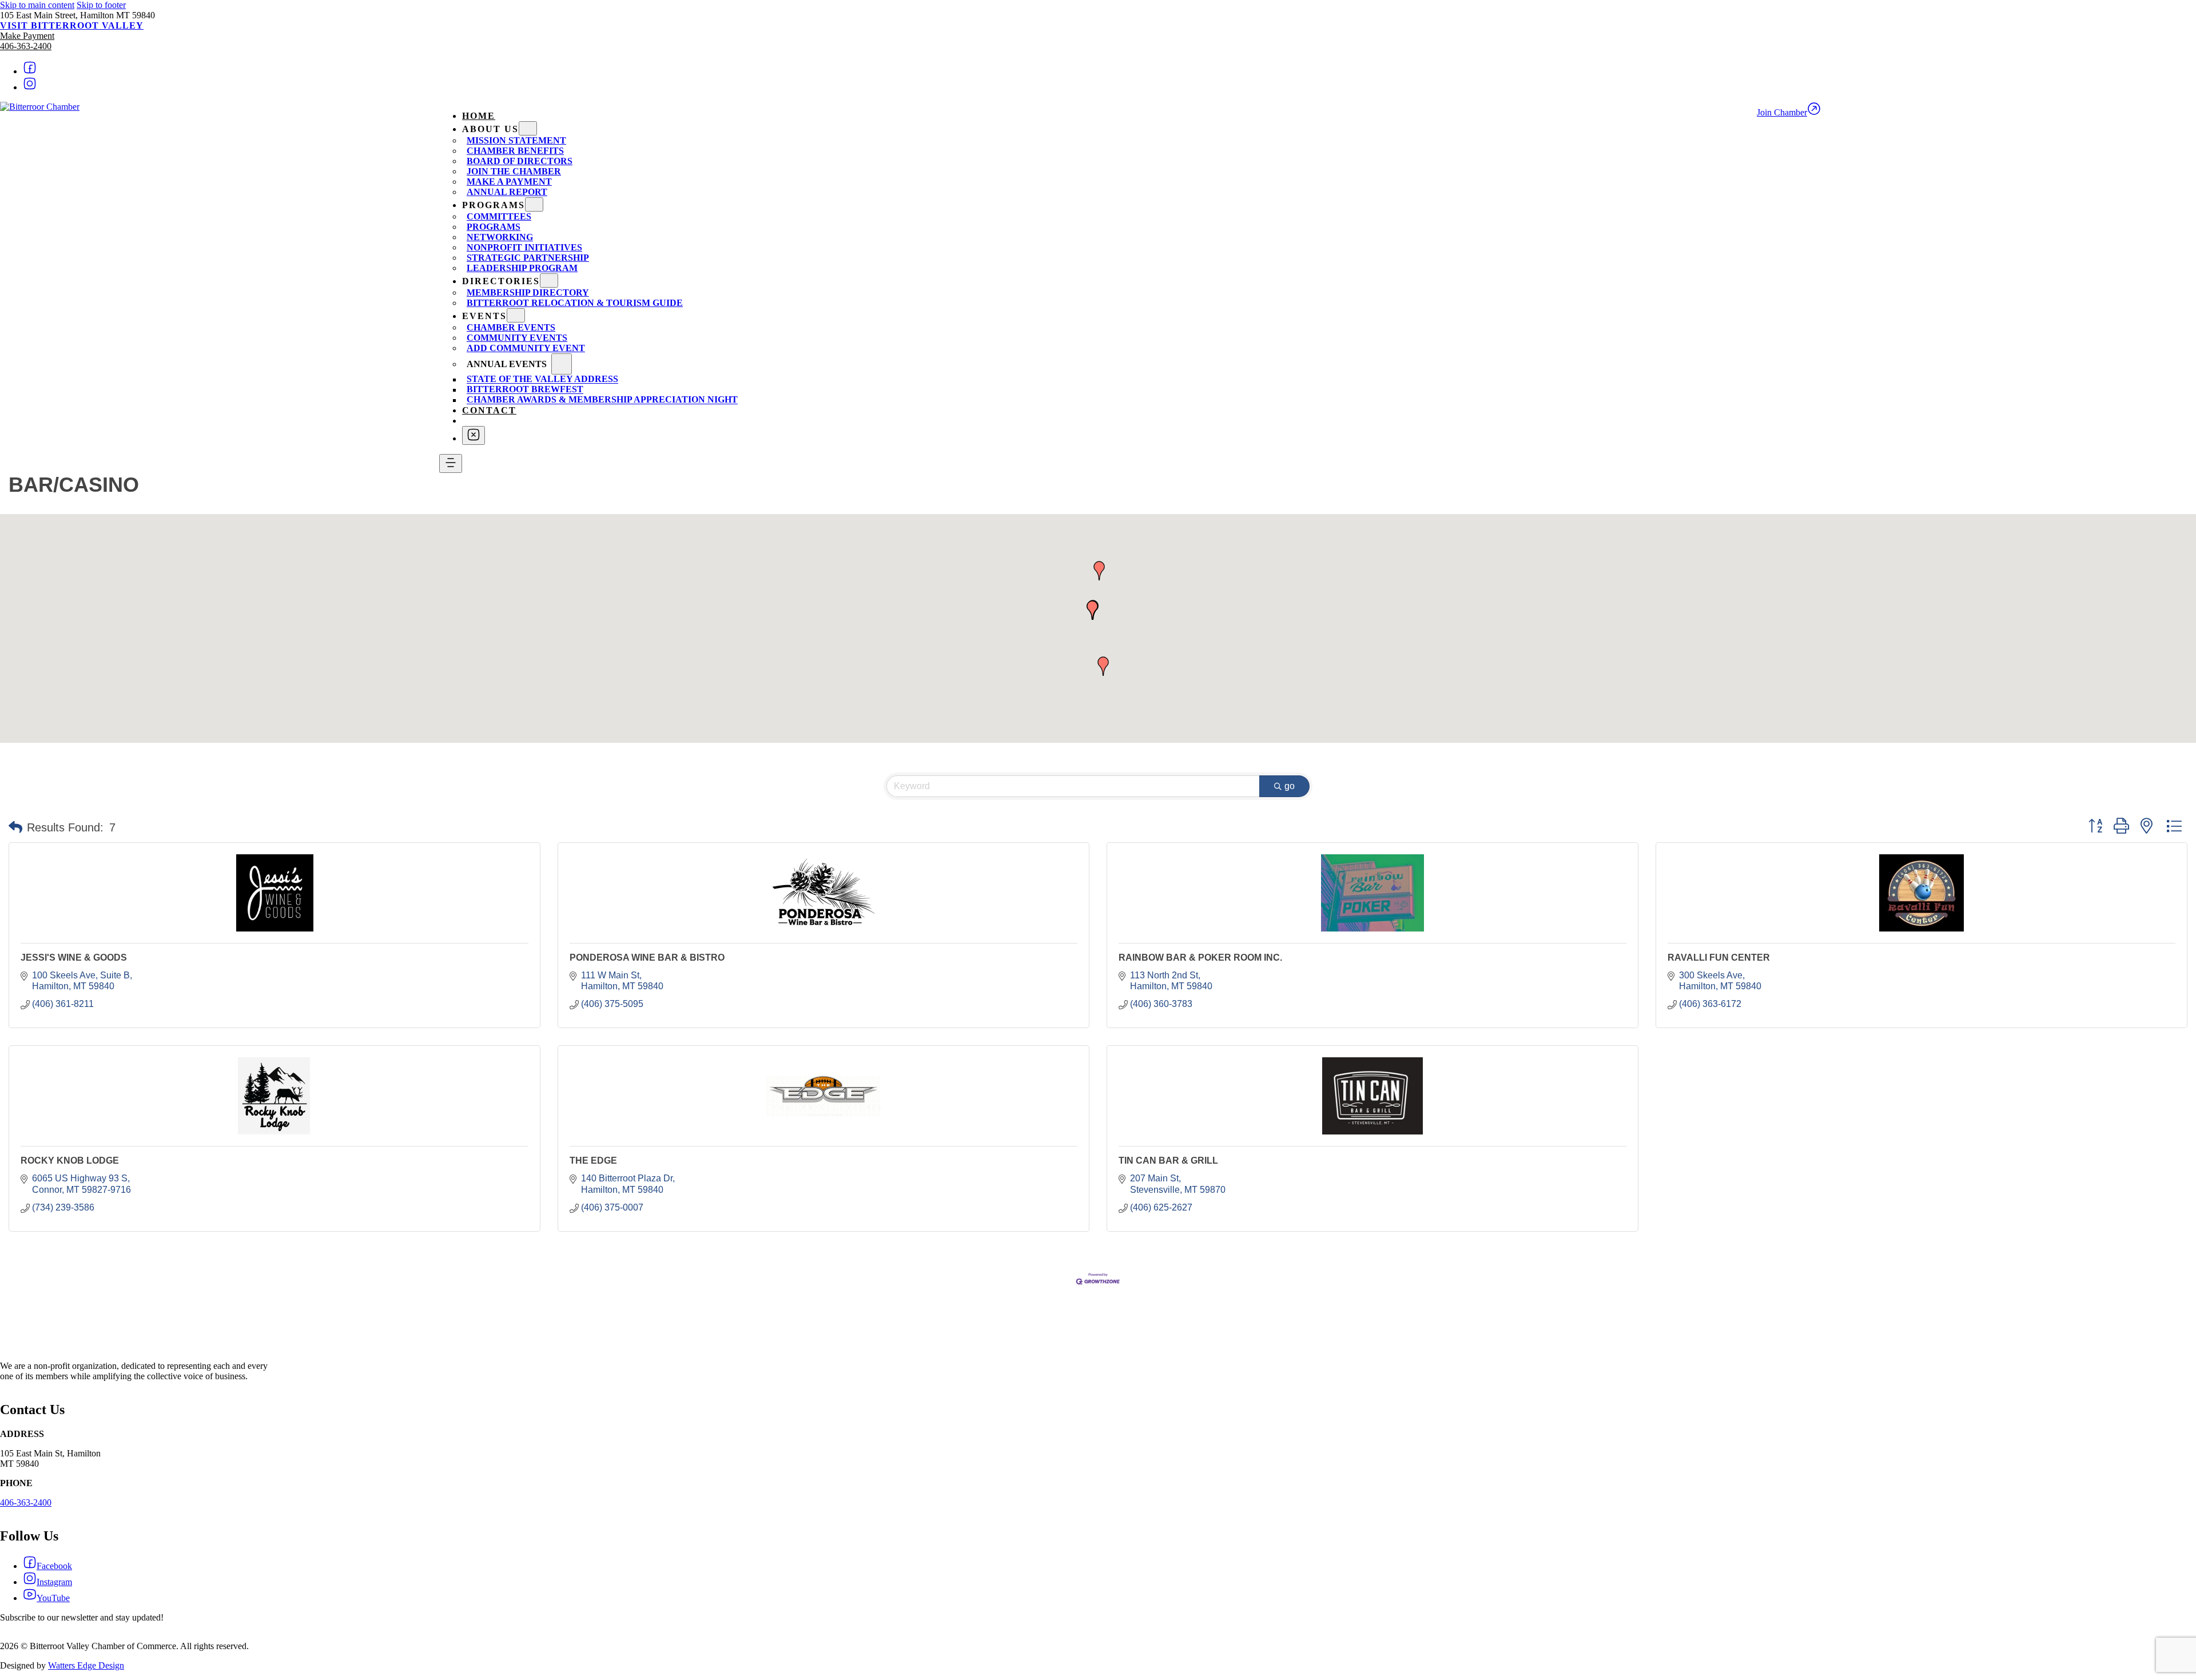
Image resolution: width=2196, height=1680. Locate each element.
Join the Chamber (514, 171)
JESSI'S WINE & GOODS (74, 958)
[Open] (451, 463)
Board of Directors (520, 161)
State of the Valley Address (542, 379)
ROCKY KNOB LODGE (70, 1161)
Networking (500, 237)
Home (479, 116)
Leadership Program (522, 268)
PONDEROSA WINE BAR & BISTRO (647, 958)
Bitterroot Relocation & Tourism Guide (575, 303)
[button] (1099, 571)
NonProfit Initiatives (524, 247)
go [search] (1290, 786)
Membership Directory (528, 292)
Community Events (517, 338)
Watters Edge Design (86, 1665)
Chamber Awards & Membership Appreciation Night (602, 400)
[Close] (474, 435)
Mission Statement (516, 140)
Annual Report (507, 192)
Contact (489, 410)
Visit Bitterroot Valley (72, 25)
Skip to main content (37, 5)
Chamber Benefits (515, 151)
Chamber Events (511, 327)
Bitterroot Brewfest (525, 390)
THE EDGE (593, 1161)
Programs (494, 227)
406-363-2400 (26, 46)
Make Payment (27, 36)
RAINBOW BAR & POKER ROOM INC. (1200, 958)
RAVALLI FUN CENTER (1719, 958)
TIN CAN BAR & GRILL (1168, 1161)
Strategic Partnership (528, 258)
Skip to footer (101, 5)
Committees (499, 216)
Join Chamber (1782, 112)
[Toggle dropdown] (528, 128)
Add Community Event (526, 348)
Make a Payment (509, 182)
